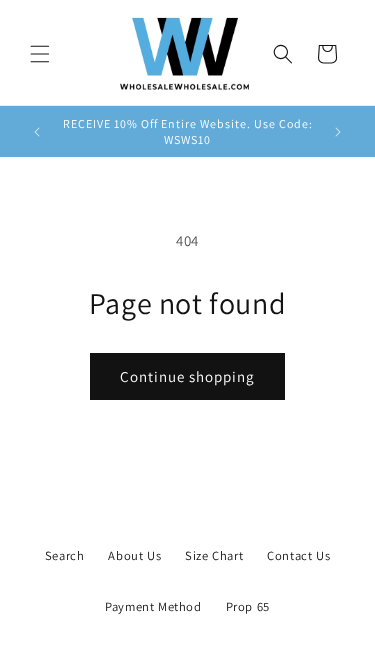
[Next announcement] (338, 132)
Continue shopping (187, 376)
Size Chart (214, 555)
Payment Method (153, 606)
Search (65, 555)
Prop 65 (248, 606)
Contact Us (298, 555)
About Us (134, 555)
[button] (40, 54)
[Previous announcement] (37, 132)
